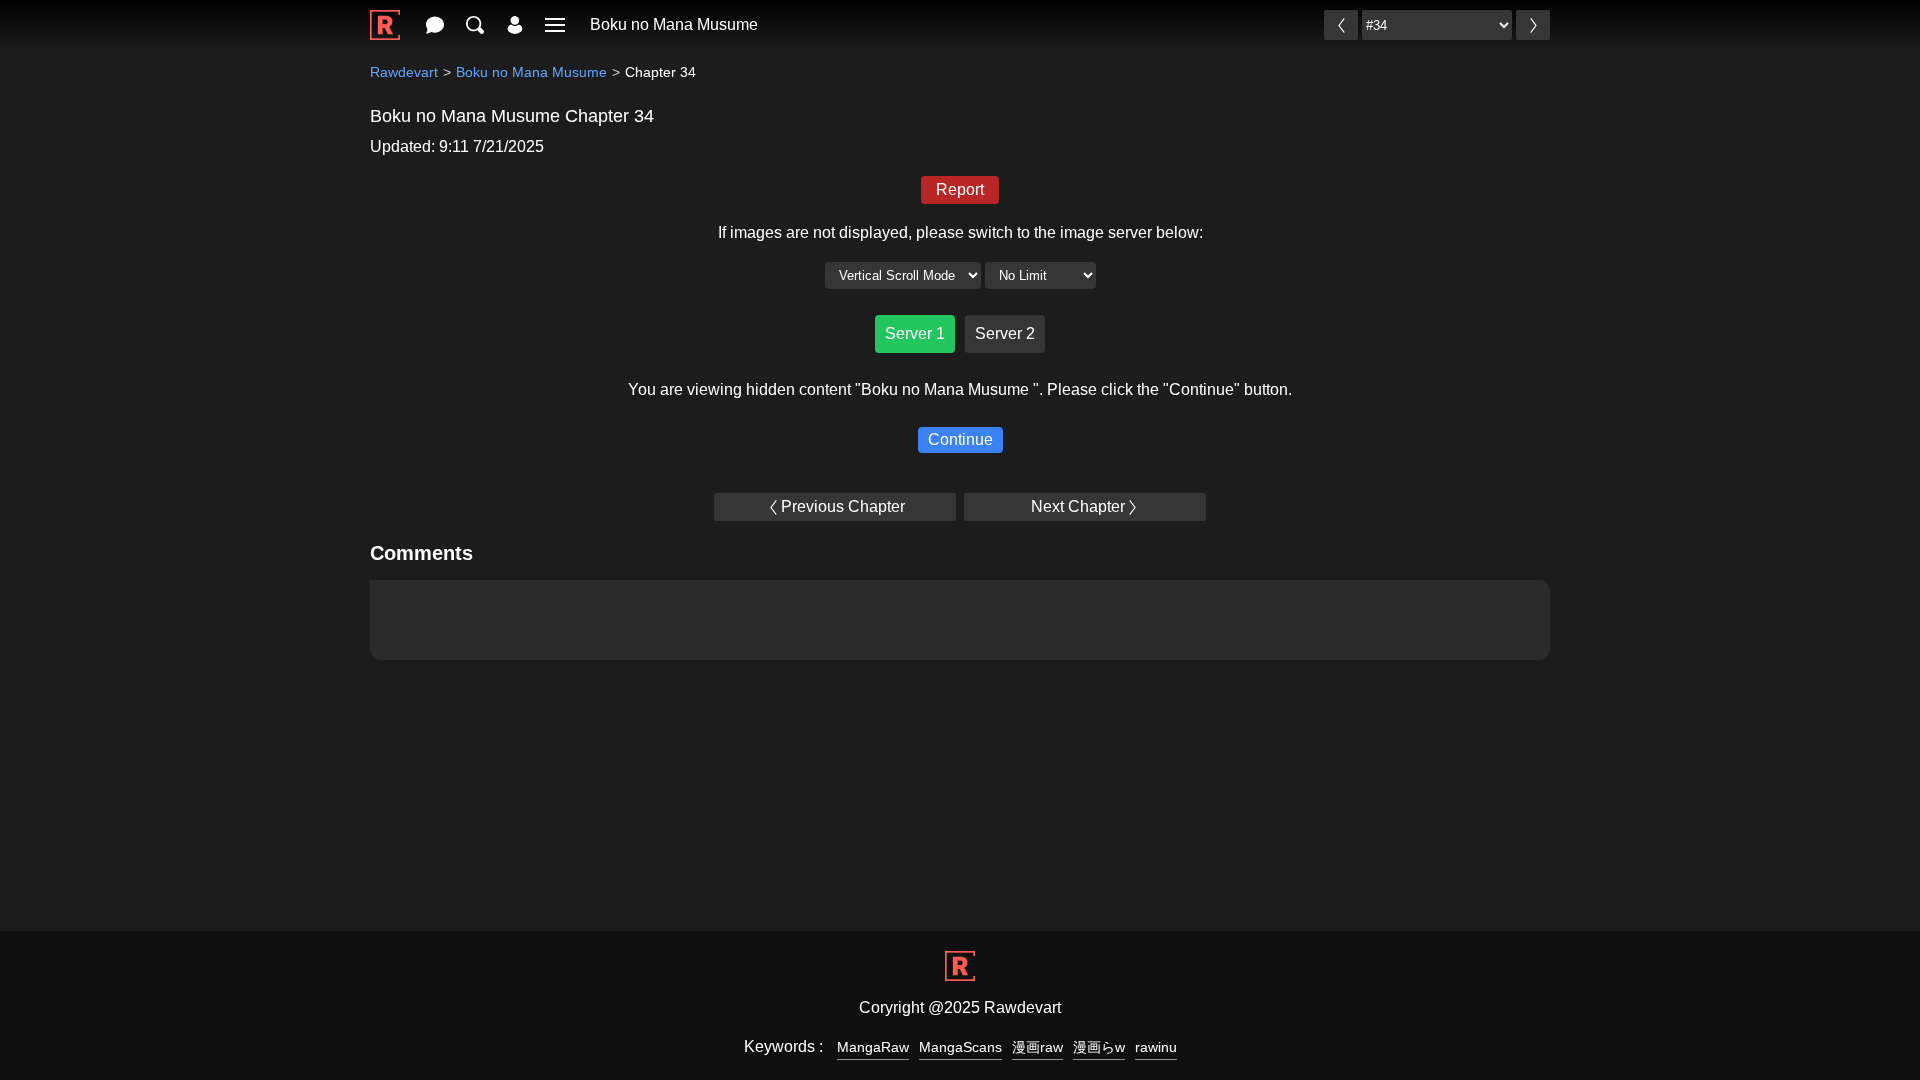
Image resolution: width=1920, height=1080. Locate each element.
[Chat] (435, 25)
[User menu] (515, 25)
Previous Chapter (843, 506)
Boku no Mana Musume (674, 24)
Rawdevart (404, 72)
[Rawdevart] (385, 14)
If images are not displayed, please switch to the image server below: (960, 232)
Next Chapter (1078, 506)
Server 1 (915, 333)
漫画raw (1037, 1047)
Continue (960, 439)
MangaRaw (873, 1047)
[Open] (555, 25)
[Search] (475, 25)
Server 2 (1005, 333)
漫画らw (1099, 1047)
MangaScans (960, 1047)
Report (960, 189)
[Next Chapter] (1533, 25)
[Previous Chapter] (1341, 25)
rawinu (1156, 1047)
